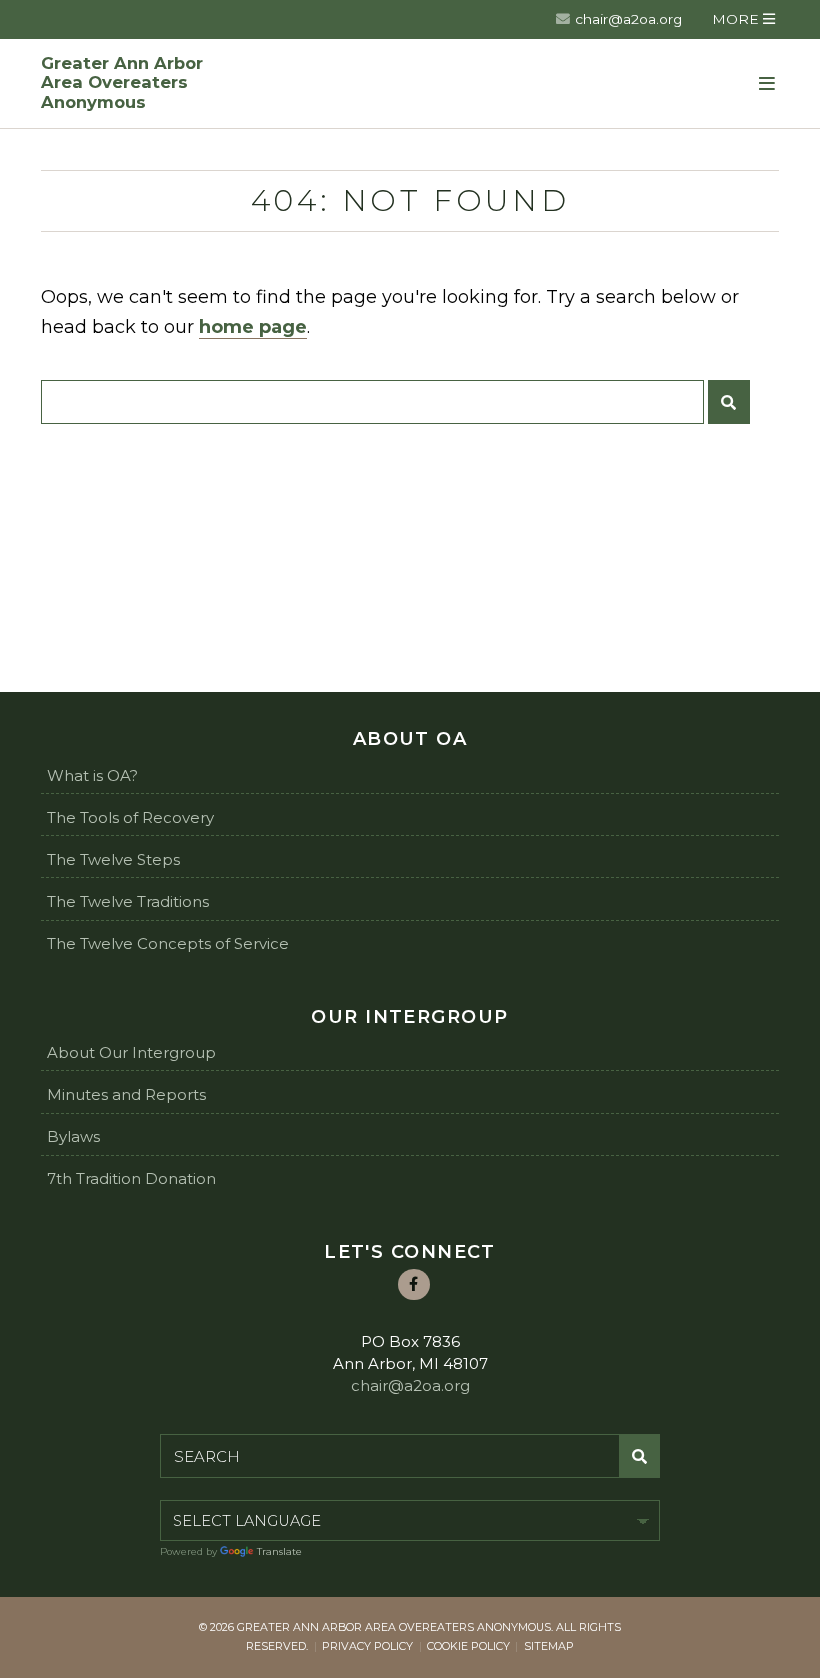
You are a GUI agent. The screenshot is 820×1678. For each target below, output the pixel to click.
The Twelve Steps (113, 859)
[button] (744, 19)
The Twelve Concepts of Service (168, 943)
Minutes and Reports (126, 1094)
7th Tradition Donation (131, 1178)
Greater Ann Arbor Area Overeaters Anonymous (122, 83)
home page (253, 327)
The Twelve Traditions (128, 901)
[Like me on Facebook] (414, 1285)
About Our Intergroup (131, 1052)
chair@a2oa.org (628, 19)
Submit (729, 402)
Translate (279, 1551)
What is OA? (92, 775)
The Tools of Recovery (130, 817)
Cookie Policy (468, 1646)
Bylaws (73, 1136)
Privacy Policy (367, 1646)
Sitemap (549, 1646)
